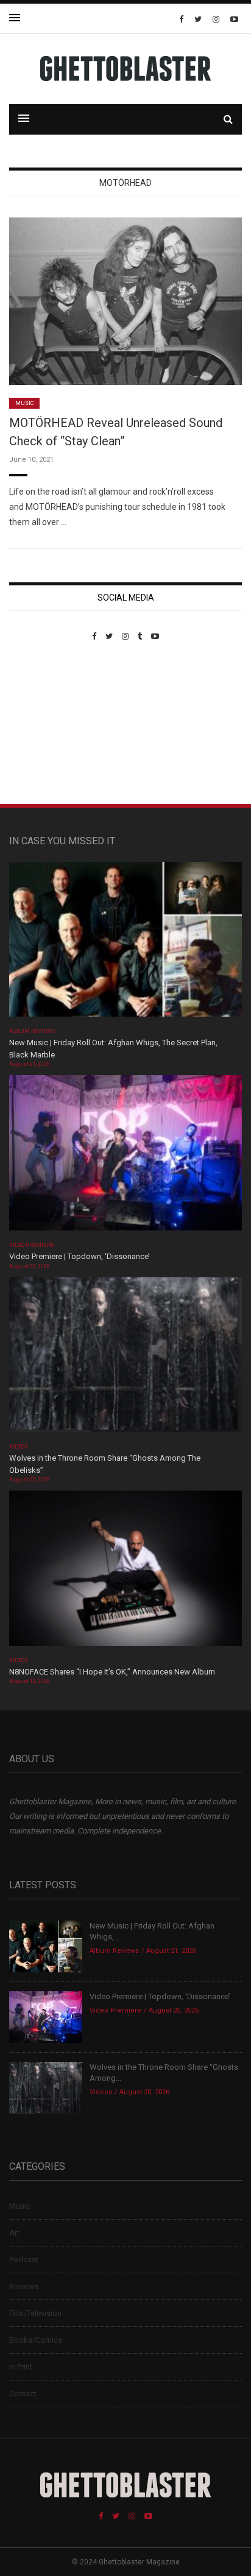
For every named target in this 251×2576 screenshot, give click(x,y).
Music (24, 403)
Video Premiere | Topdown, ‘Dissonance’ (80, 1256)
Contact (23, 2394)
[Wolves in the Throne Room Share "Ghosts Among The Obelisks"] (125, 1359)
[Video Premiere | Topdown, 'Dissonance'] (125, 1157)
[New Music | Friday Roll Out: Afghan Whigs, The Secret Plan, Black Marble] (125, 943)
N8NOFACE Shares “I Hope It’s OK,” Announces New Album (112, 1672)
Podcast (24, 2260)
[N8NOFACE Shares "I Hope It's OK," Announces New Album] (125, 1572)
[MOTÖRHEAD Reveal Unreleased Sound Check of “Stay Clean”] (125, 301)
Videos (19, 1447)
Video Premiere (31, 1245)
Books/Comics (36, 2340)
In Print (21, 2367)
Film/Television (35, 2313)
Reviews (24, 2286)
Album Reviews (32, 1031)
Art (14, 2233)
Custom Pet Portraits (45, 725)
